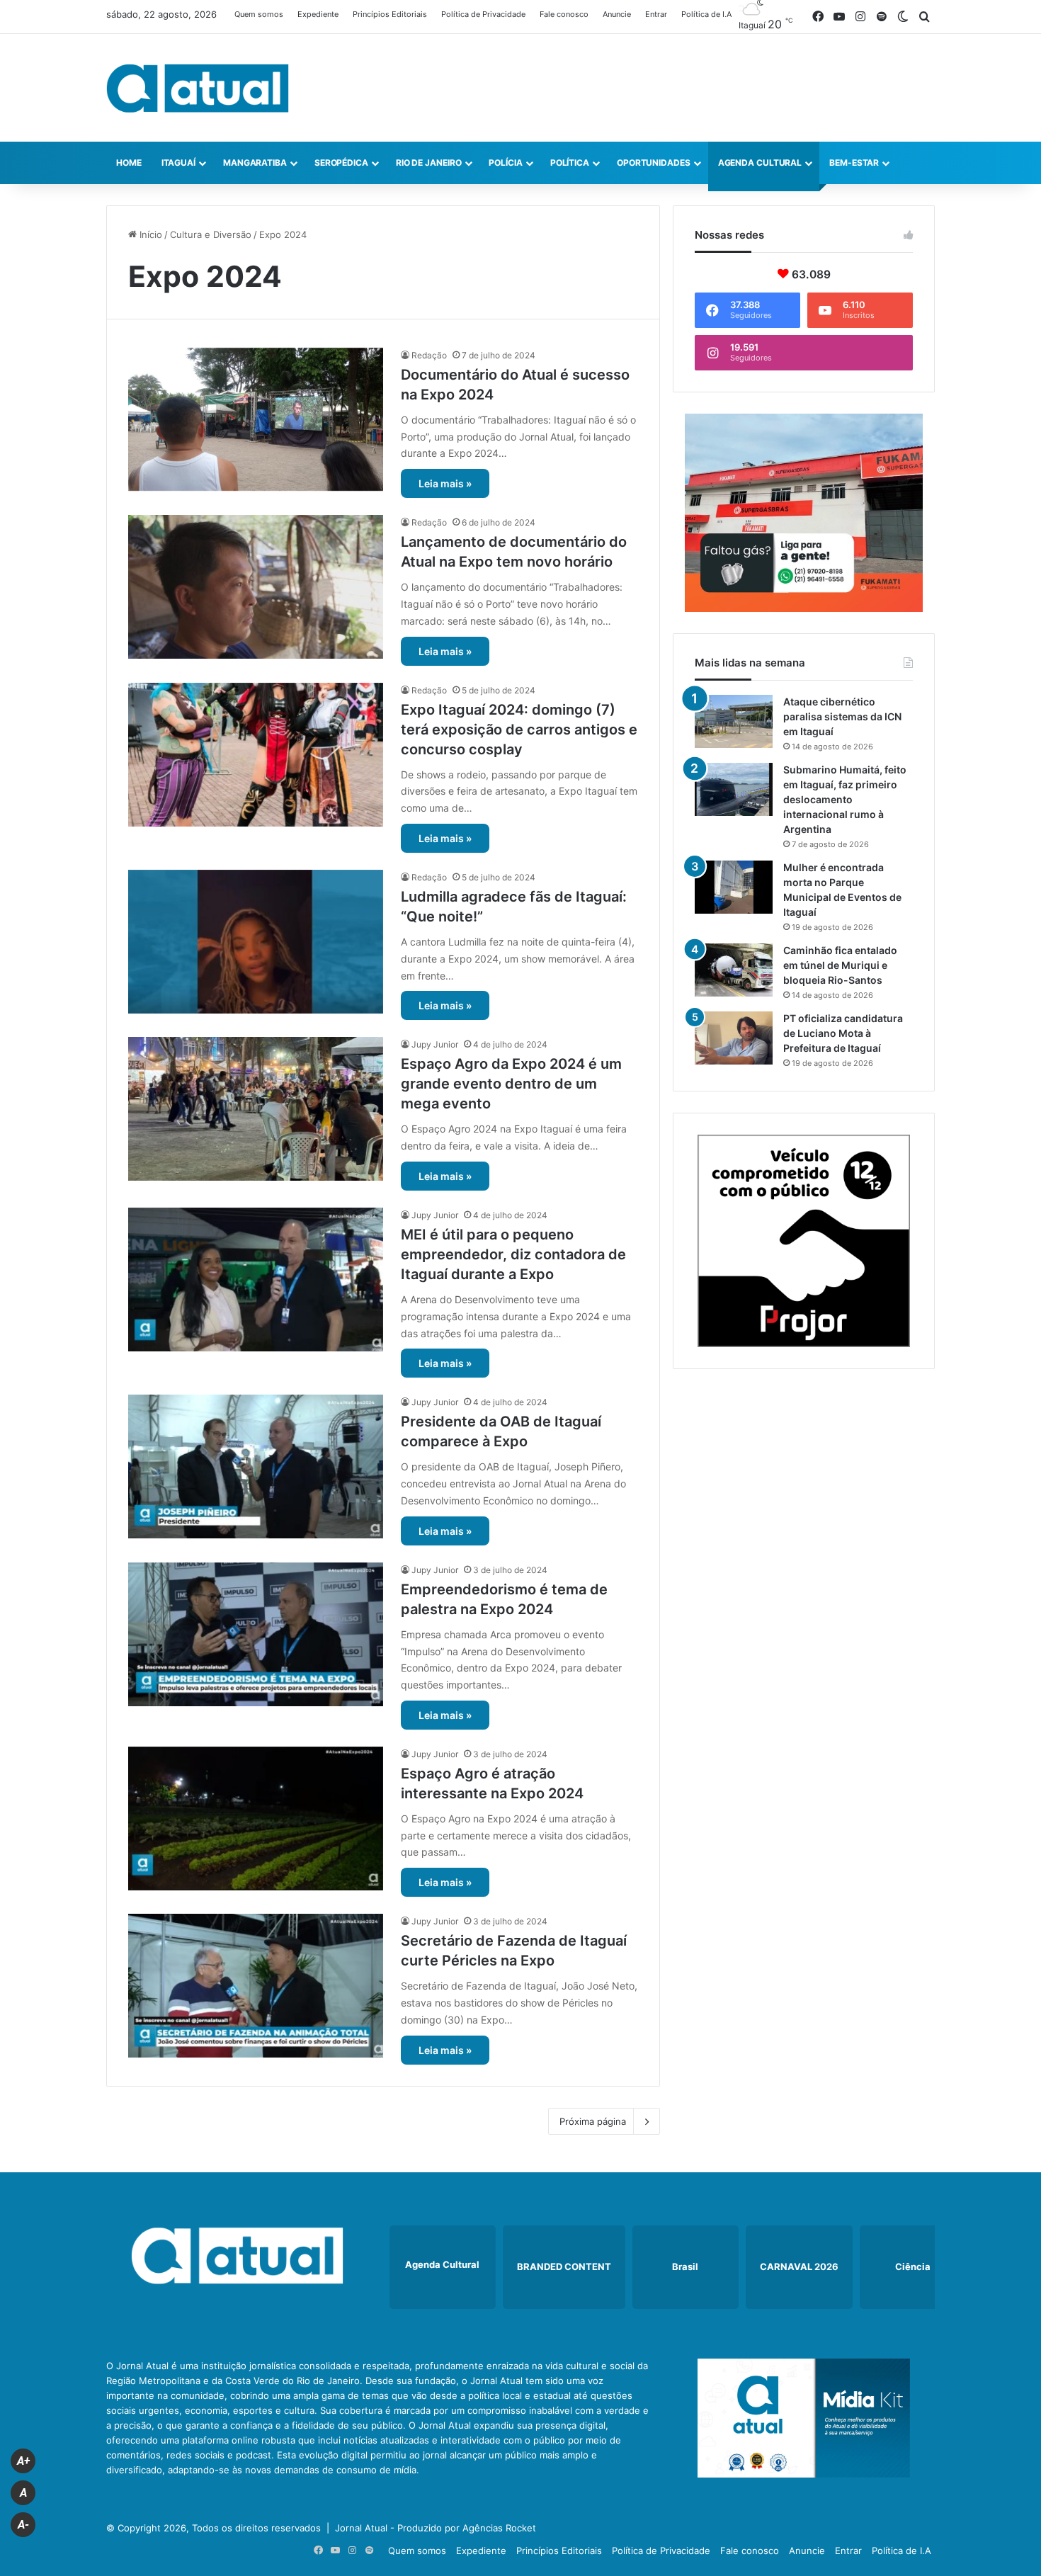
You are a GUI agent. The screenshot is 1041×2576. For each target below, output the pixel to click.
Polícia (505, 163)
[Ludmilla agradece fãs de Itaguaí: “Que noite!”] (256, 942)
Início (149, 234)
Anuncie (617, 14)
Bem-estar (854, 163)
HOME (129, 163)
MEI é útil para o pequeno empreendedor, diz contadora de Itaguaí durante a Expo (513, 1254)
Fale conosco (564, 14)
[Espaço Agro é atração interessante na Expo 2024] (256, 1818)
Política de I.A (706, 14)
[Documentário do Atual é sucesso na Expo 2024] (256, 420)
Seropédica (341, 163)
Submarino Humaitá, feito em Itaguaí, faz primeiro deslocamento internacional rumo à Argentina (845, 799)
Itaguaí (178, 163)
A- (23, 2525)
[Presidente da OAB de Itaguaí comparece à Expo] (256, 1466)
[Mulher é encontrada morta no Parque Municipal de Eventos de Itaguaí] (734, 887)
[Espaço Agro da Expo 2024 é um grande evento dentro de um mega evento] (256, 1109)
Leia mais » (445, 483)
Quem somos (259, 14)
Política (570, 163)
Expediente (318, 14)
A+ (23, 2461)
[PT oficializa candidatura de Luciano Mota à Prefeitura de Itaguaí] (734, 1038)
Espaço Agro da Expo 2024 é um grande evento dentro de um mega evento (511, 1084)
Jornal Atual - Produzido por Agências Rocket (436, 2528)
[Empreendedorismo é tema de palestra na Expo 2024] (256, 1634)
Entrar (656, 14)
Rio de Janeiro (429, 163)
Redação (429, 355)
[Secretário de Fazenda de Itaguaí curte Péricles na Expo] (256, 1986)
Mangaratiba (255, 163)
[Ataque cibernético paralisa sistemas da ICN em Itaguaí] (734, 721)
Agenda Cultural (760, 163)
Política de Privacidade (483, 14)
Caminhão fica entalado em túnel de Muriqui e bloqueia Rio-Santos (840, 965)
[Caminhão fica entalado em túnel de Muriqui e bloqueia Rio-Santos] (734, 970)
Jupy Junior (435, 1044)
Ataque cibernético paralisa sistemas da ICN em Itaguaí (842, 716)
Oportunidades (654, 163)
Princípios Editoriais (390, 14)
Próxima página (593, 2121)
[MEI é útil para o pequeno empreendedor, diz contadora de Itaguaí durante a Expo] (256, 1280)
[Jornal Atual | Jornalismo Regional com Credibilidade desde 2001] (198, 88)
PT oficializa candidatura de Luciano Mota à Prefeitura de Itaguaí (843, 1033)
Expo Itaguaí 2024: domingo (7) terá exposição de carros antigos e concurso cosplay (519, 730)
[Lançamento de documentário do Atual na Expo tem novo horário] (256, 587)
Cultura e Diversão (211, 234)
